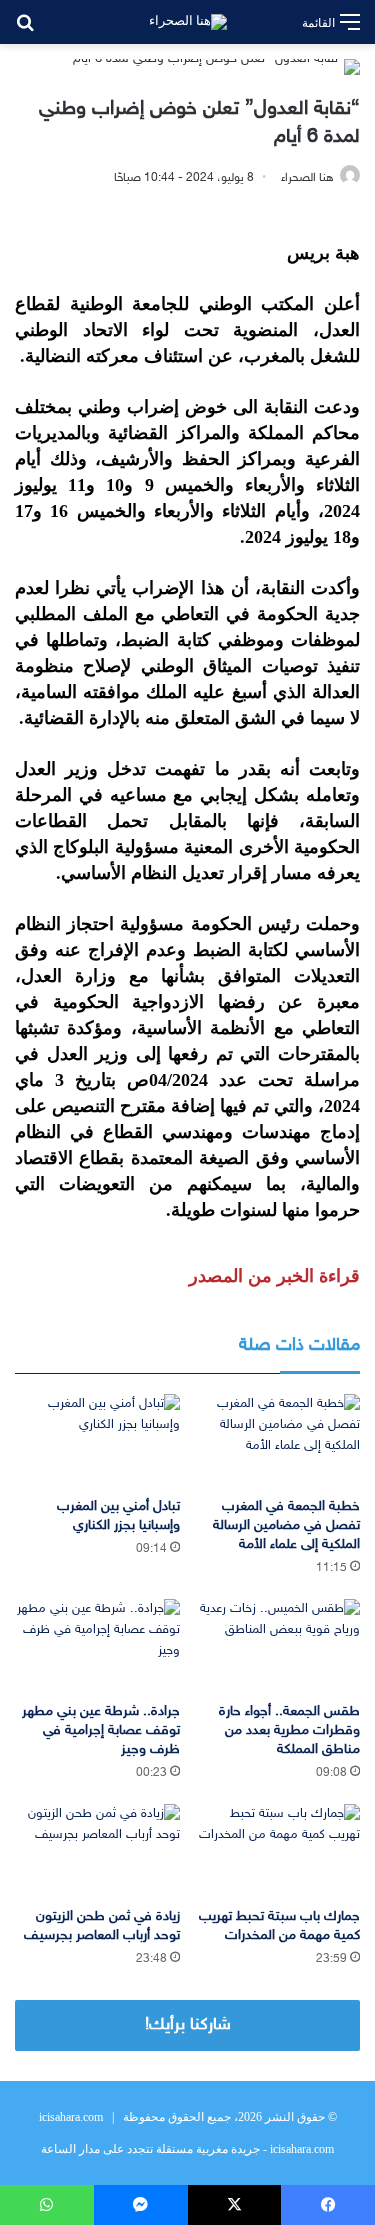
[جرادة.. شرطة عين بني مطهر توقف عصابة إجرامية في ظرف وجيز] (97, 1645)
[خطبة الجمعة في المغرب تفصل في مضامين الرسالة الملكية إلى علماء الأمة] (278, 1440)
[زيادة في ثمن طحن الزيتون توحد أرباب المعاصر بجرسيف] (97, 1850)
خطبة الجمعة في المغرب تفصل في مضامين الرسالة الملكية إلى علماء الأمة (286, 1525)
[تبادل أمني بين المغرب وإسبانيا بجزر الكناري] (97, 1440)
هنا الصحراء (307, 178)
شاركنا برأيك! (188, 2025)
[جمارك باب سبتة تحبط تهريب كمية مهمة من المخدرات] (278, 1850)
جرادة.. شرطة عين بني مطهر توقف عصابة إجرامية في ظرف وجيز (101, 1730)
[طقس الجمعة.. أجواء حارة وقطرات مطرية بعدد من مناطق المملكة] (278, 1645)
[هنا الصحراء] (188, 22)
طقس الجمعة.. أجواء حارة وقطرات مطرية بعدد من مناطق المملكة (289, 1730)
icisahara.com (71, 2117)
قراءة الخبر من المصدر (274, 1276)
